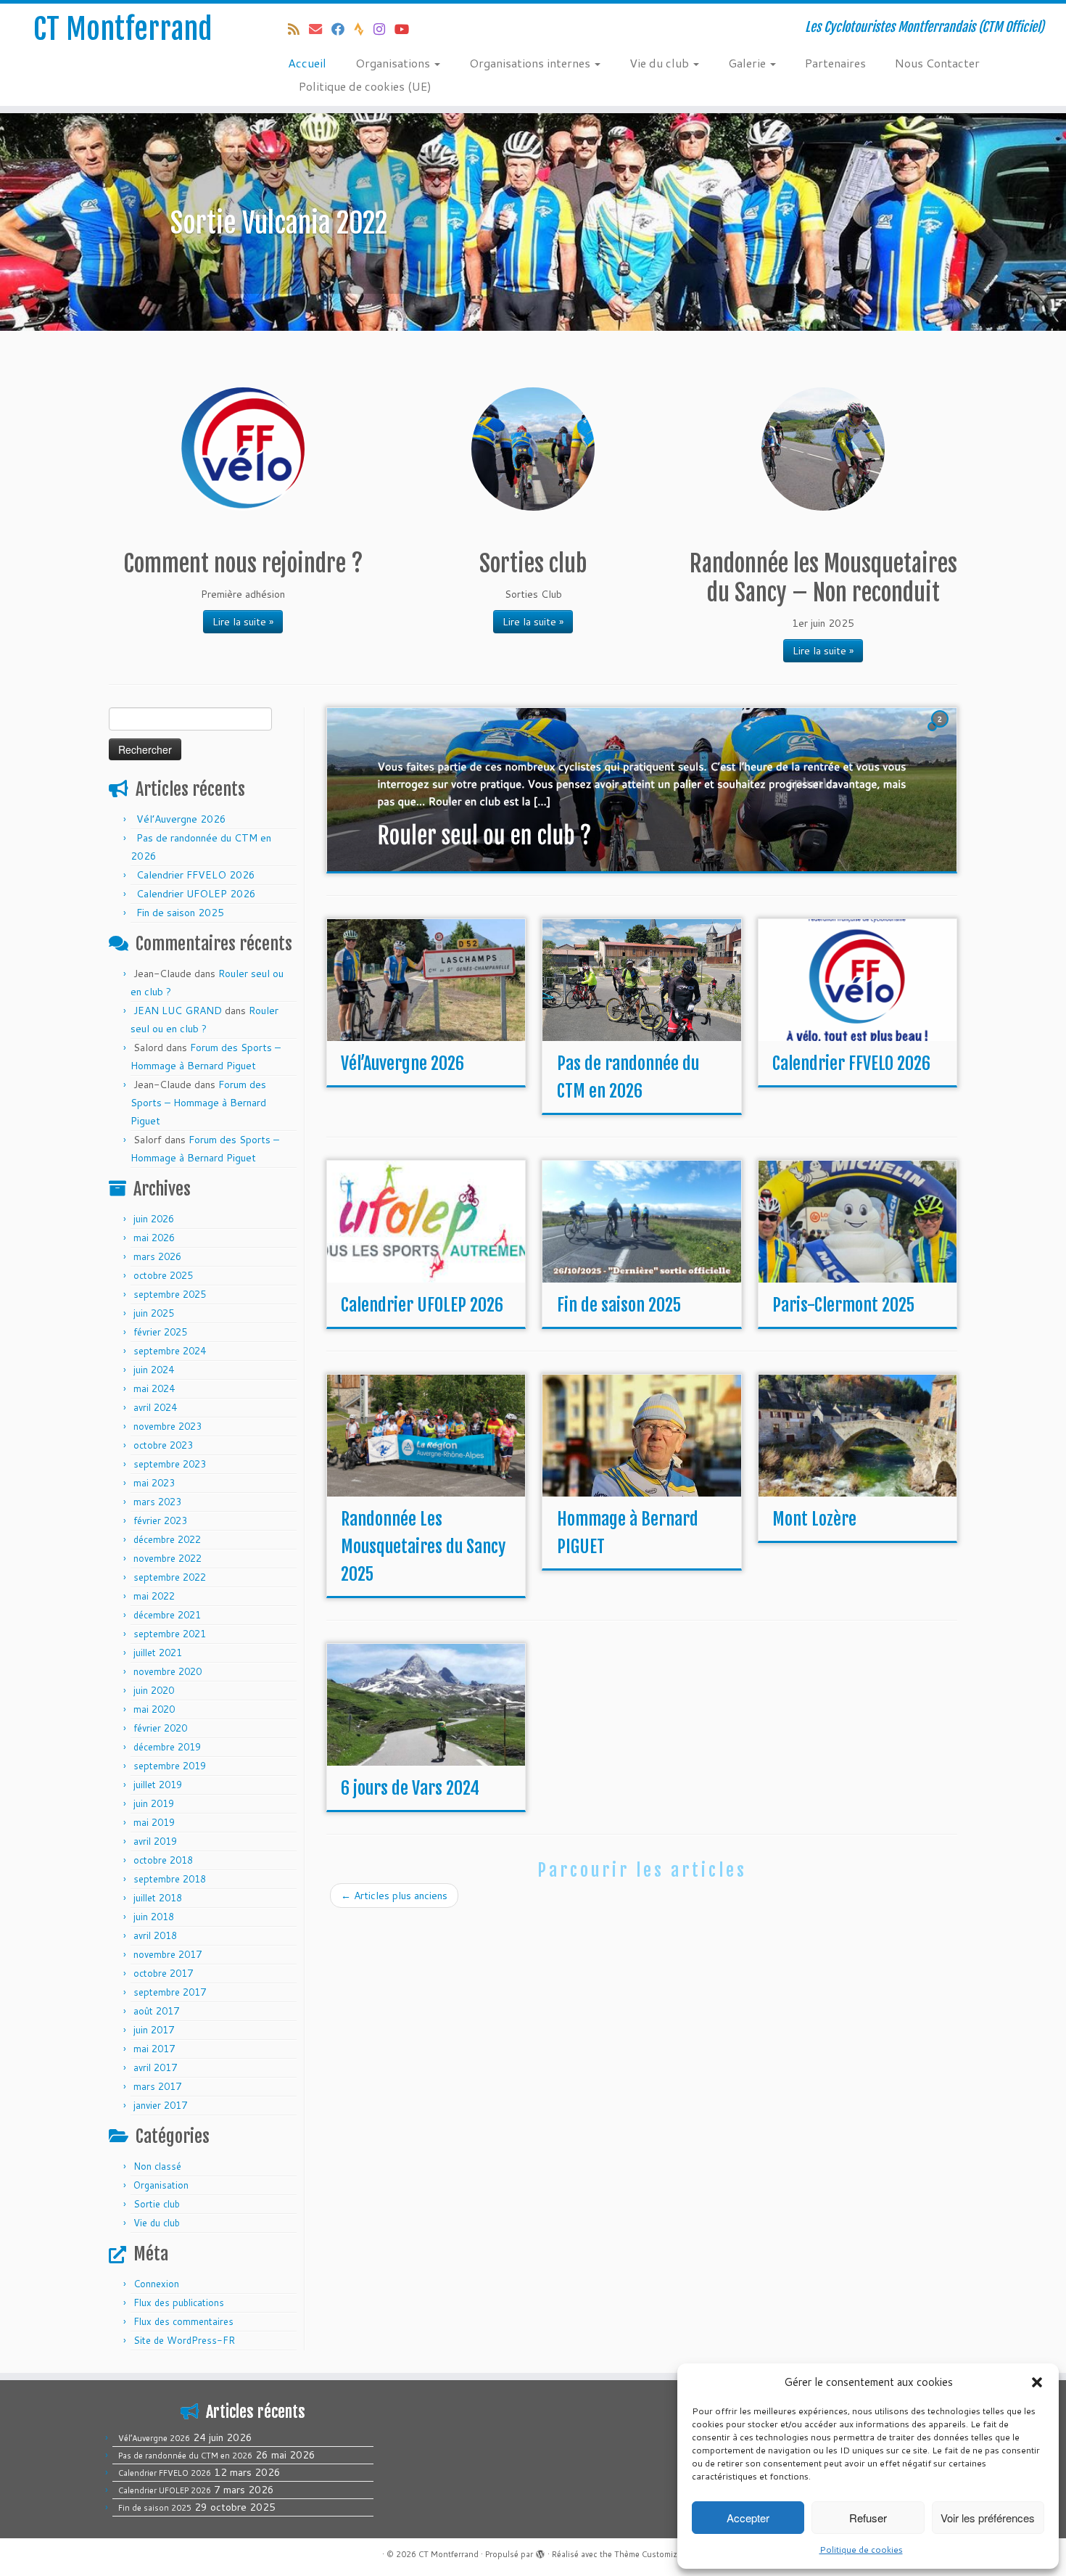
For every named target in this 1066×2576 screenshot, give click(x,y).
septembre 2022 (170, 1577)
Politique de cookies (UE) (365, 86)
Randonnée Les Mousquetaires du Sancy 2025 (423, 1547)
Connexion (156, 2284)
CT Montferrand (123, 29)
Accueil (307, 63)
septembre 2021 (170, 1634)
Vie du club (661, 63)
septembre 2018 (170, 1879)
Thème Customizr (647, 2554)
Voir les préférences (988, 2518)
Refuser (868, 2518)
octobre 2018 (163, 1860)
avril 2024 (155, 1407)
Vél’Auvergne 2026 (181, 819)
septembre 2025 (170, 1294)
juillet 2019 (158, 1785)
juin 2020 (154, 1690)
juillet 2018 (158, 1898)
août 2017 (156, 2011)
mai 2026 (154, 1238)
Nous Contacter (937, 63)
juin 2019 (154, 1803)
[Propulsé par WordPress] (540, 2551)
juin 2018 (154, 1917)
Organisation (161, 2185)
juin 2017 (154, 2030)
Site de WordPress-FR (184, 2340)
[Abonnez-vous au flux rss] (298, 29)
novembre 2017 (168, 1954)
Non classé (157, 2166)
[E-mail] (320, 29)
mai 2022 (154, 1596)
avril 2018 (155, 1935)
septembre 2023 (170, 1464)
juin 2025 (154, 1313)
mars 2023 (157, 1502)
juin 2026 (154, 1219)
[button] (1037, 2382)
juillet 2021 (158, 1653)
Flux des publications (179, 2303)
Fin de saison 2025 (180, 913)
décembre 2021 (167, 1615)
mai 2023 (154, 1483)
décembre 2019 (167, 1747)
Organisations (394, 63)
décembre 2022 (167, 1539)
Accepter (748, 2518)
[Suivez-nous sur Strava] (364, 29)
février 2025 (160, 1332)
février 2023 (160, 1521)
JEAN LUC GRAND (178, 1011)
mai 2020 (154, 1709)
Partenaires (835, 63)
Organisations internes (531, 63)
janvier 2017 (160, 2105)
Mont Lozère (814, 1519)
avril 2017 (155, 2067)
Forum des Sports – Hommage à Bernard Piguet (198, 1103)
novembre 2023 (168, 1426)
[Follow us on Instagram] (384, 29)
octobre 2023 (163, 1445)
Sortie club (157, 2204)
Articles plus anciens (394, 1896)
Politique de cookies (861, 2550)
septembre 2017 (170, 1992)
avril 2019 (155, 1841)
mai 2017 (154, 2049)
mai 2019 (154, 1822)
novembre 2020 (168, 1671)
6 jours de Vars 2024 (410, 1788)
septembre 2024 (170, 1351)
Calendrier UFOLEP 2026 (196, 894)
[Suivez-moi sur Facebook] (343, 29)
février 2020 (160, 1728)
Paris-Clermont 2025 (843, 1305)
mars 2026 (157, 1256)
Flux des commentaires (183, 2321)
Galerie (748, 63)
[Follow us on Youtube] (406, 29)
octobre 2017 (163, 1973)
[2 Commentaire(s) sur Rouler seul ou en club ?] (941, 733)
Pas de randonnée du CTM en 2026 (185, 2456)
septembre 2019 (170, 1766)
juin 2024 (154, 1370)
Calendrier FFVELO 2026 (196, 875)
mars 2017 (157, 2086)
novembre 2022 (168, 1558)
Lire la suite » (243, 622)
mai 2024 (154, 1388)
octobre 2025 (163, 1275)
